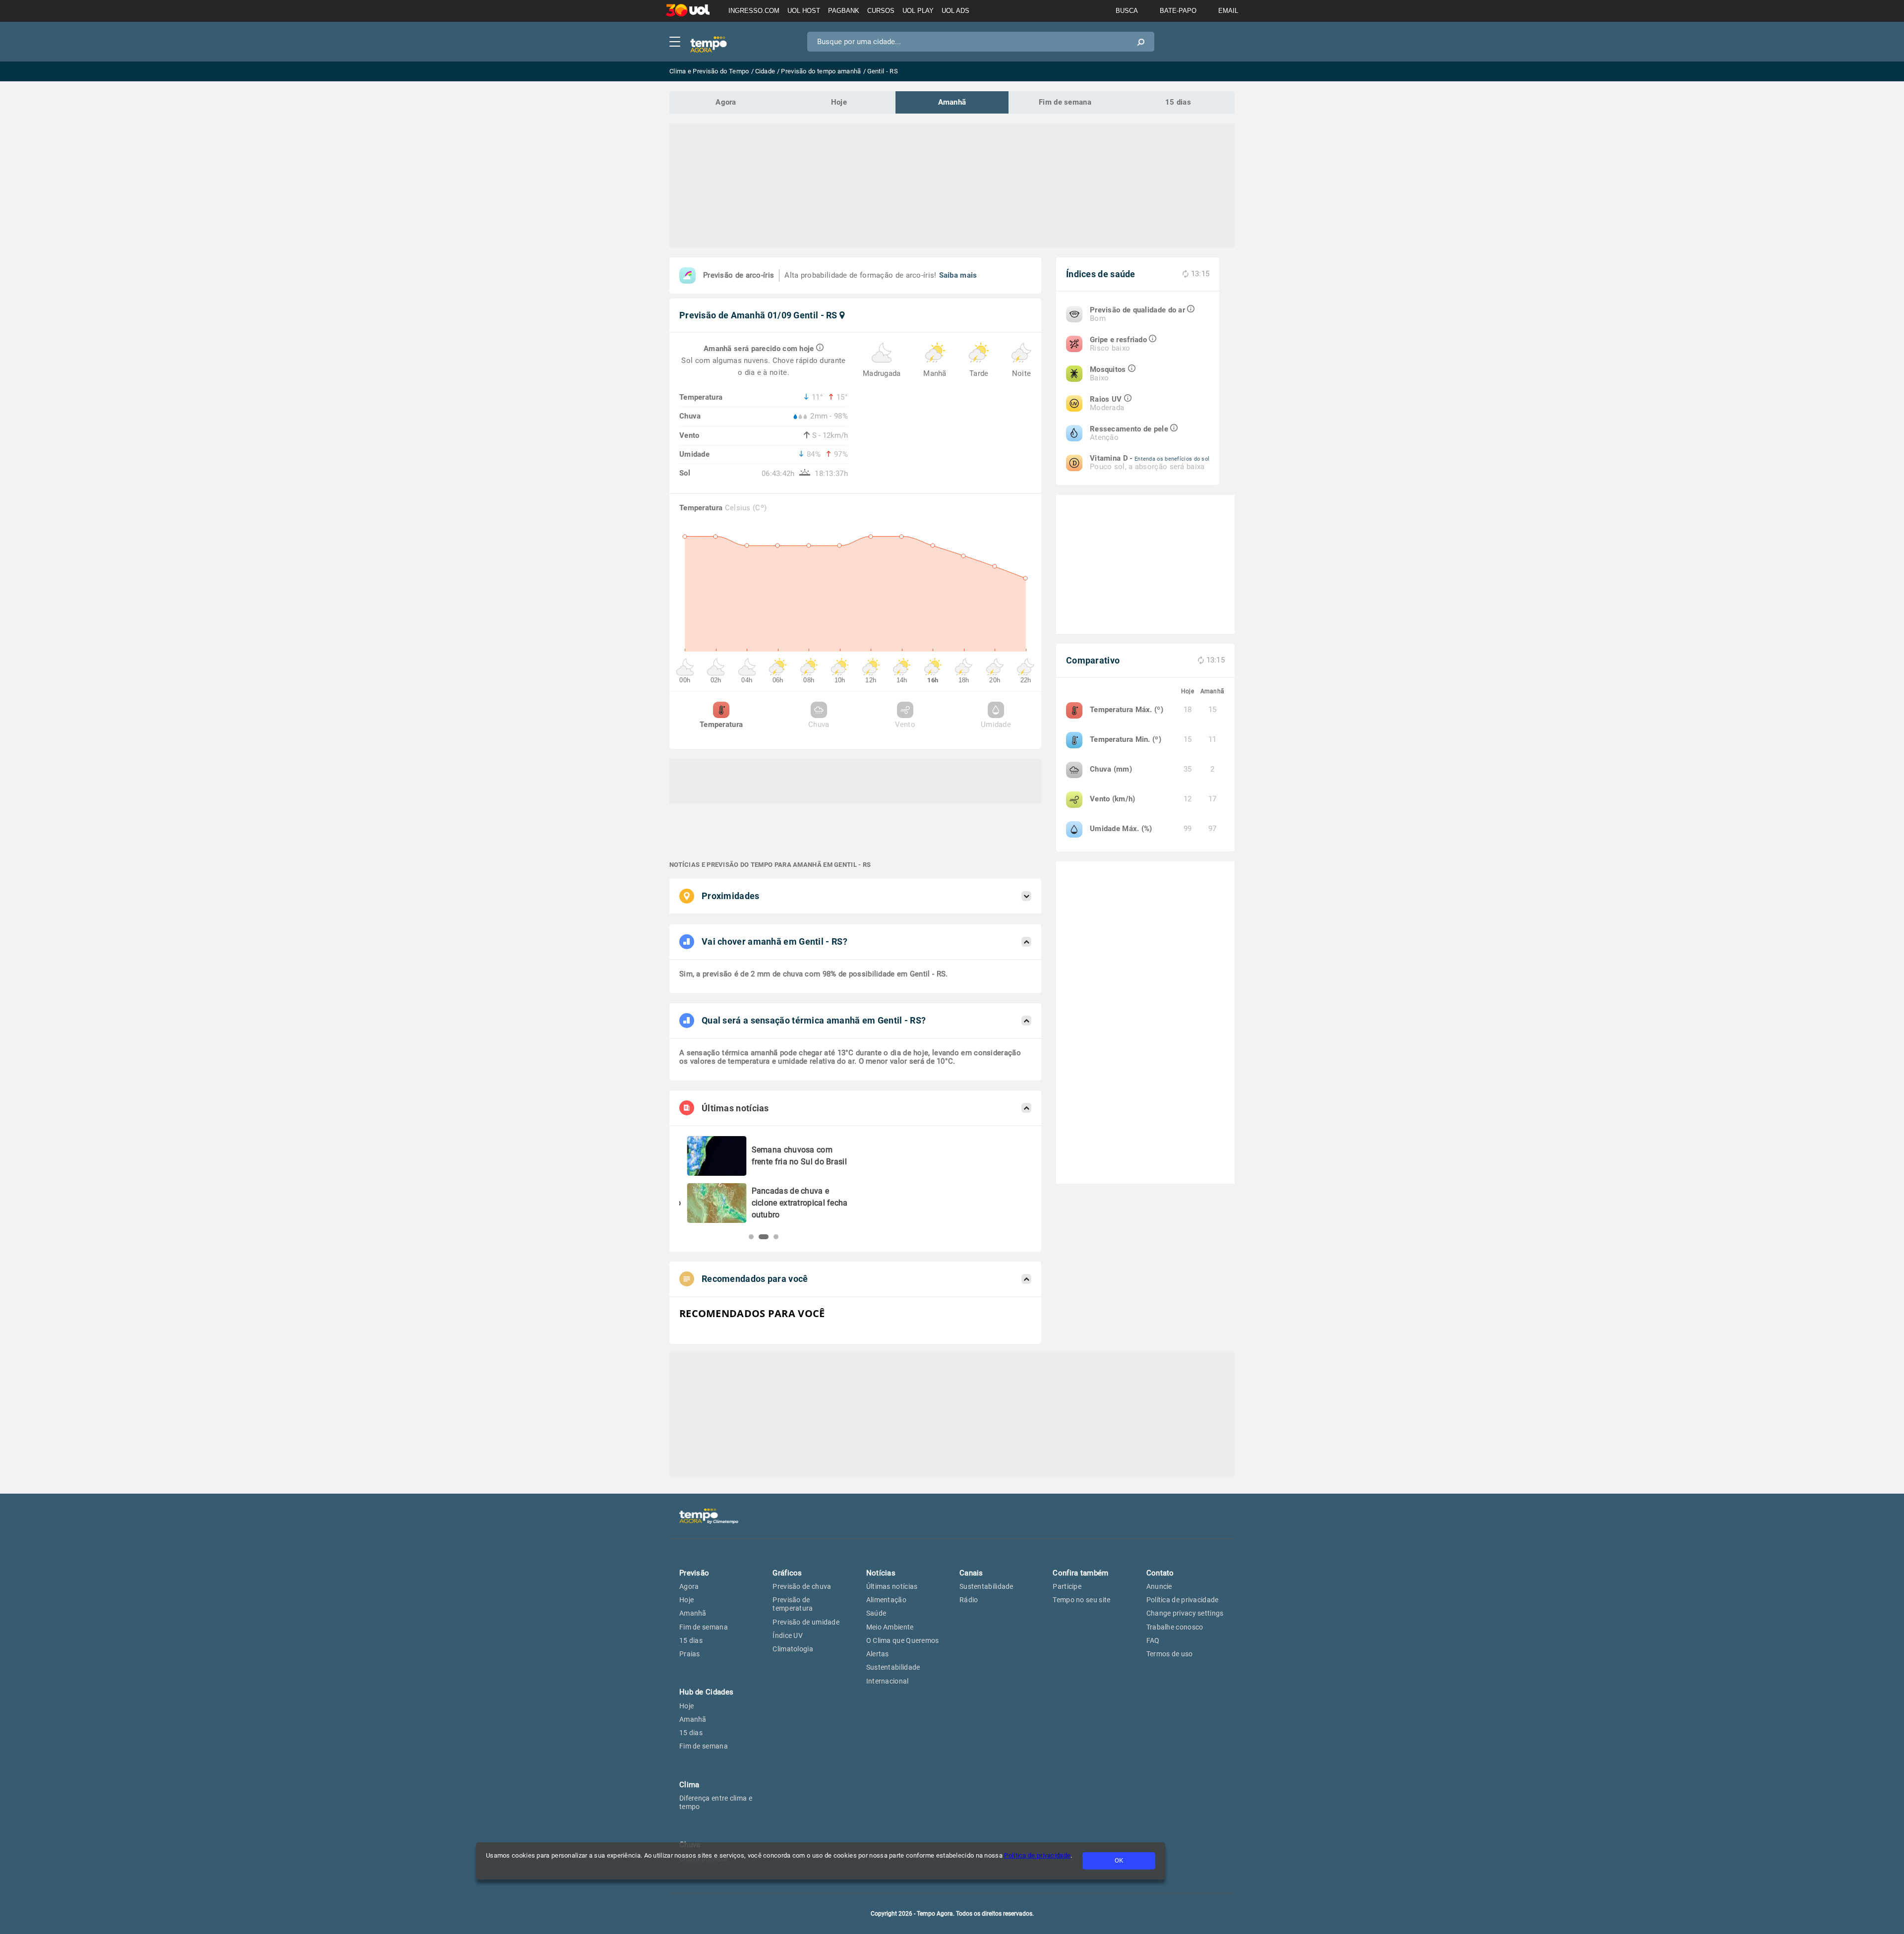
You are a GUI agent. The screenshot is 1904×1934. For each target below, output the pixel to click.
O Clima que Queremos (903, 1640)
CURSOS (881, 11)
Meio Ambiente (890, 1627)
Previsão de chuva (802, 1586)
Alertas (878, 1654)
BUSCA (1127, 11)
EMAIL (1228, 11)
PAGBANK (844, 11)
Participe (1067, 1586)
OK (1119, 1860)
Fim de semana (1065, 102)
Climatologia (793, 1649)
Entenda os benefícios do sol (1172, 459)
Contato (1160, 1573)
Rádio (969, 1600)
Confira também (1080, 1573)
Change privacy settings (1185, 1613)
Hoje (839, 102)
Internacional (888, 1681)
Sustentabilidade (893, 1667)
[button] (751, 1237)
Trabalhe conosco (1175, 1627)
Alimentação (886, 1600)
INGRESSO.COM (754, 11)
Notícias (881, 1573)
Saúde (876, 1613)
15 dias (1178, 102)
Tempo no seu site (1081, 1600)
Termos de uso (1170, 1654)
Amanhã (952, 102)
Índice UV (788, 1635)
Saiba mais (958, 275)
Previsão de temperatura (793, 1604)
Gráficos (787, 1573)
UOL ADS (955, 11)
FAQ (1153, 1640)
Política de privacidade (1037, 1855)
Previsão (694, 1573)
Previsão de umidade (806, 1622)
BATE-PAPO (1178, 11)
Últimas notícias (892, 1586)
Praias (690, 1654)
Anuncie (1159, 1586)
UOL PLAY (918, 11)
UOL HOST (804, 11)
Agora (726, 102)
